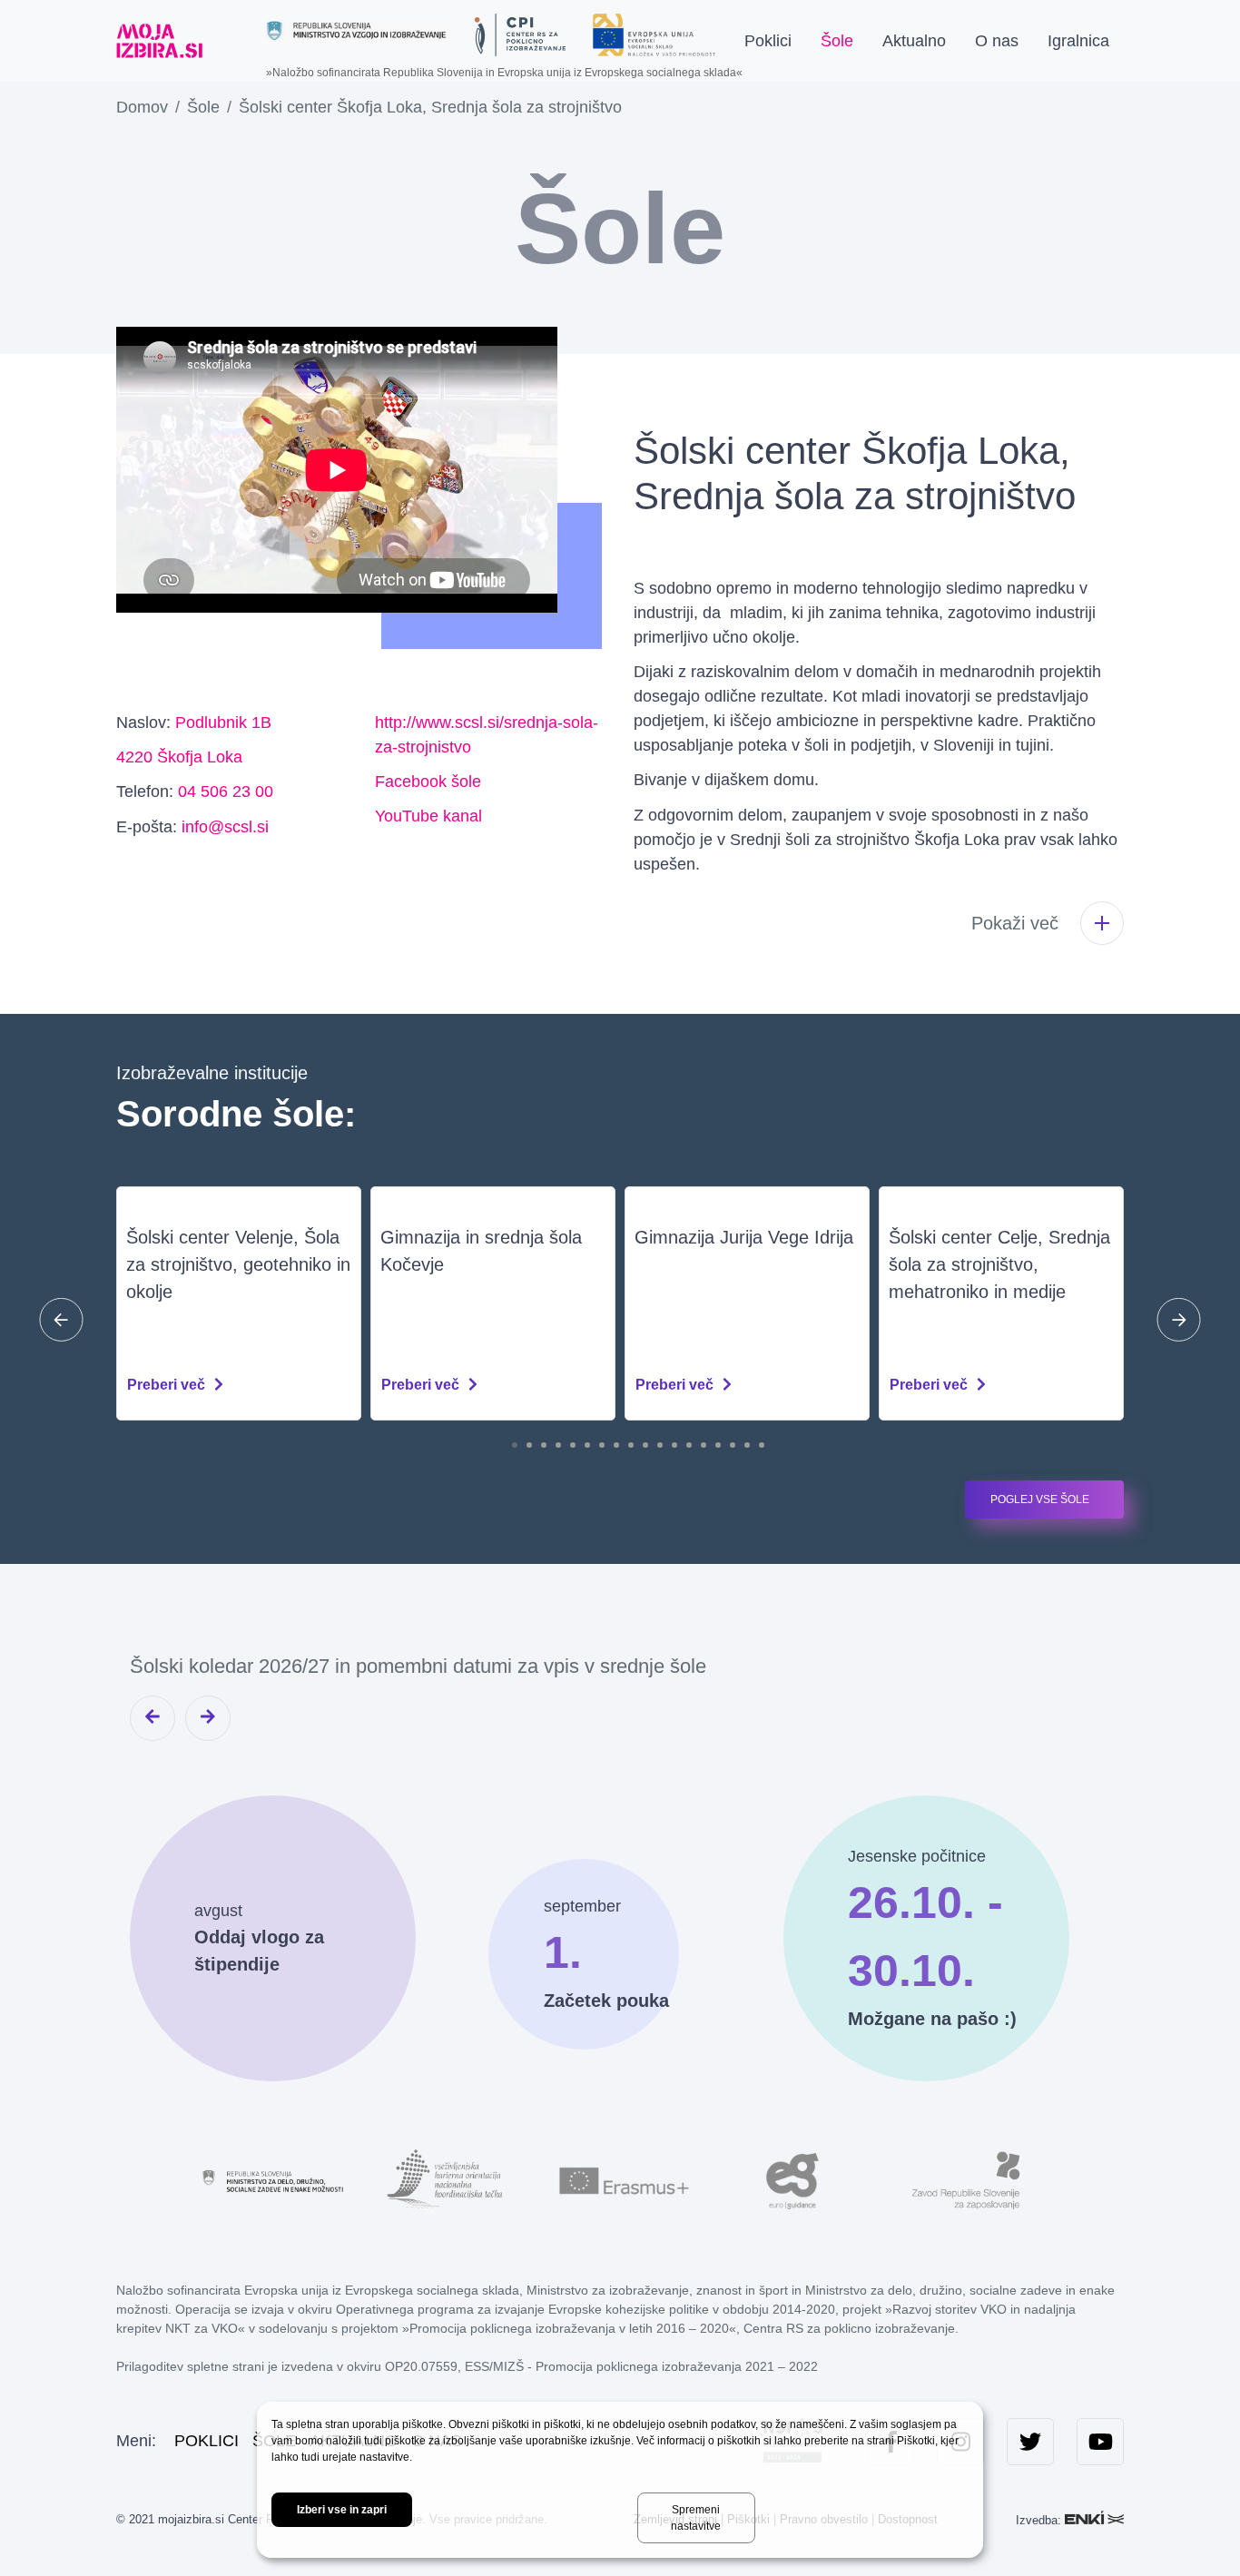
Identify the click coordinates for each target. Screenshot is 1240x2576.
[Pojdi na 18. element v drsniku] (762, 1445)
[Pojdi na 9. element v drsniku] (631, 1445)
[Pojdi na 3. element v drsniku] (544, 1445)
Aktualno (914, 41)
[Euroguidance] (792, 2179)
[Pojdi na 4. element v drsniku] (558, 1445)
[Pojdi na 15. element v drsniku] (718, 1445)
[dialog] (620, 2480)
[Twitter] (1030, 2442)
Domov (142, 107)
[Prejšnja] (61, 1319)
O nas (997, 41)
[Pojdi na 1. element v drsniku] (515, 1445)
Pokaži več (1015, 923)
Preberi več (166, 1385)
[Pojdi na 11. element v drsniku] (660, 1445)
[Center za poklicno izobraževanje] (520, 35)
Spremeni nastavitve (696, 2518)
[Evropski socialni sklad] (654, 28)
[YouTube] (1100, 2442)
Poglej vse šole (1040, 1499)
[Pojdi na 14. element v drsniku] (704, 1445)
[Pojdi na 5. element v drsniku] (573, 1445)
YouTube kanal (428, 816)
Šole (837, 41)
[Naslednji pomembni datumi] (208, 1718)
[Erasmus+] (620, 2179)
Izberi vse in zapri (342, 2510)
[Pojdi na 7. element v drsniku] (602, 1445)
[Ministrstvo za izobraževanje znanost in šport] (357, 30)
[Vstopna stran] (159, 41)
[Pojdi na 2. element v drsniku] (529, 1445)
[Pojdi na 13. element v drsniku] (689, 1445)
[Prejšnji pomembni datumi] (153, 1718)
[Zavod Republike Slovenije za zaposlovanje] (965, 2179)
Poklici (768, 41)
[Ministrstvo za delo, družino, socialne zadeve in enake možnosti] (275, 2179)
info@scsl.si (225, 827)
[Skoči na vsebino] (232, 41)
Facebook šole (428, 782)
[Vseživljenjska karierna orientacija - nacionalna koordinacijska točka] (448, 2179)
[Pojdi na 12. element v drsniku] (674, 1445)
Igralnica (1078, 41)
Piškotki (916, 2441)
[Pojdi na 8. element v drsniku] (616, 1445)
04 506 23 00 (226, 791)
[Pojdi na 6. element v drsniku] (587, 1445)
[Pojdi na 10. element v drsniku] (645, 1445)
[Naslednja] (1179, 1319)
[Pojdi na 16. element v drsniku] (733, 1445)
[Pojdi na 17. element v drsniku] (747, 1445)
